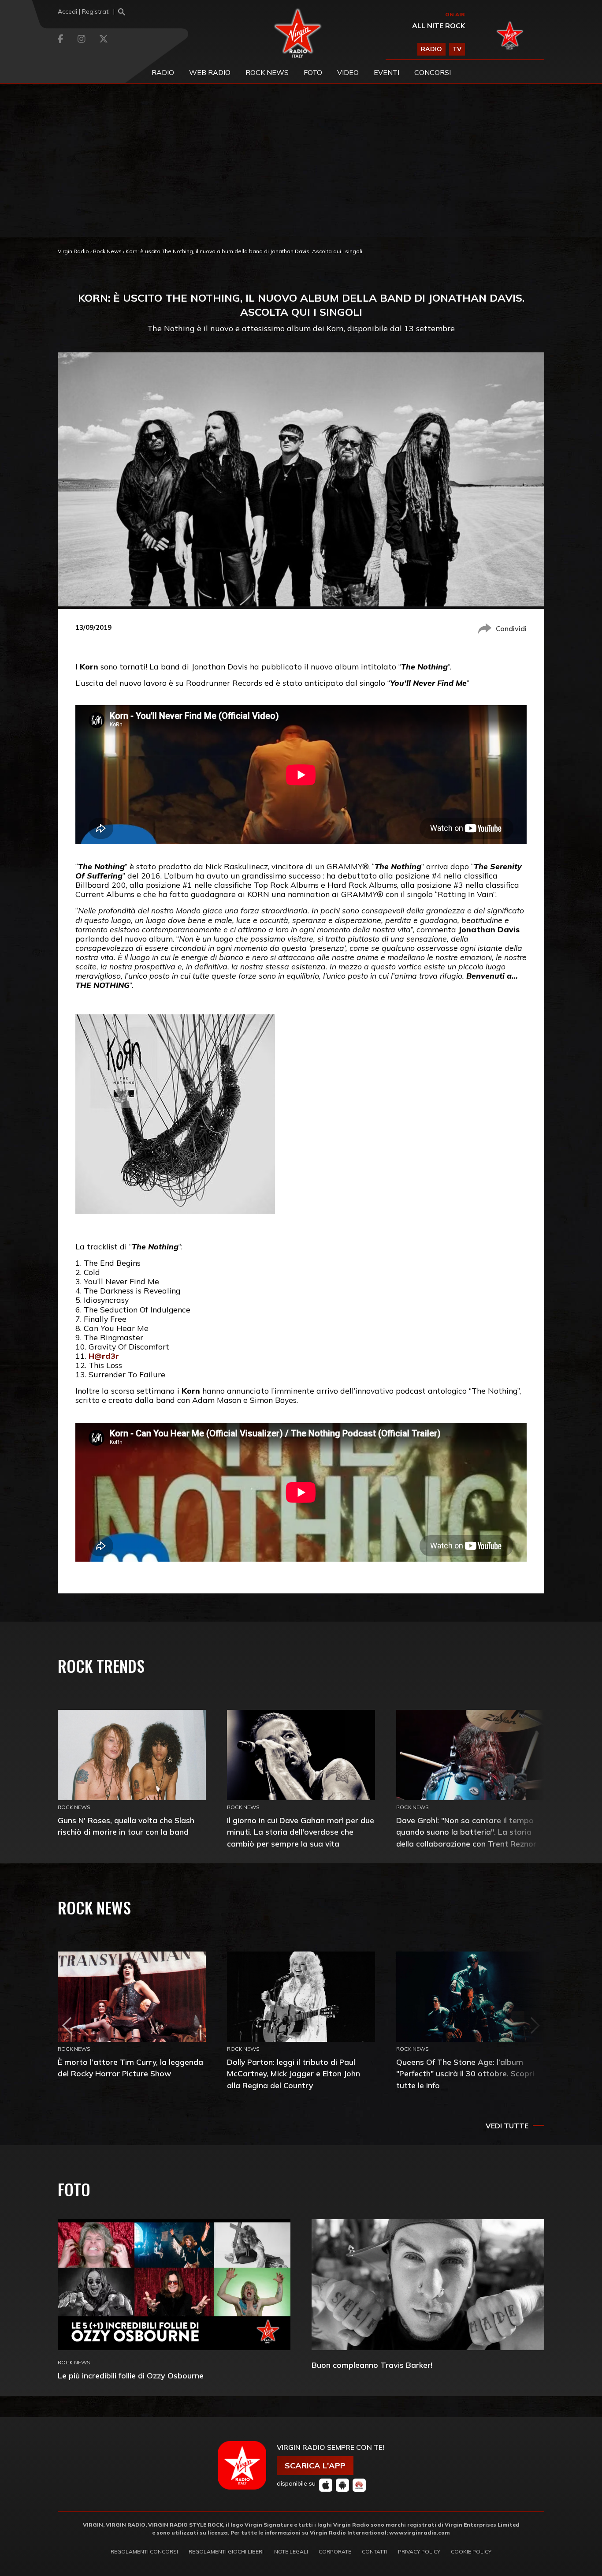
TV (457, 49)
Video (348, 72)
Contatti (375, 2552)
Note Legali (291, 2552)
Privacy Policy (419, 2552)
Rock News (267, 72)
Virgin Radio (73, 251)
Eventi (386, 72)
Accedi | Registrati (84, 11)
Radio (163, 72)
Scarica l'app (315, 2466)
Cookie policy (471, 2552)
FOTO (313, 72)
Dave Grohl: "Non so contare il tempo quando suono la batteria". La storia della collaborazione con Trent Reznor (466, 1832)
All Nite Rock (438, 26)
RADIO (431, 49)
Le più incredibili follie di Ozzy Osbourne (131, 2376)
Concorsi (433, 72)
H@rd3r (104, 1356)
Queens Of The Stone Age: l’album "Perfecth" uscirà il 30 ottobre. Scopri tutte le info (465, 2073)
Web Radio (210, 72)
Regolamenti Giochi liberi (226, 2552)
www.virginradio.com (420, 2533)
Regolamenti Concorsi (144, 2552)
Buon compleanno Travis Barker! (372, 2365)
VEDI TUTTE (507, 2126)
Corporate (335, 2552)
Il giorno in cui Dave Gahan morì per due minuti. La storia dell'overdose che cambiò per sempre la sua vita (301, 1832)
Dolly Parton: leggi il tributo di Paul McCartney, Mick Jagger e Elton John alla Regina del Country (294, 2073)
